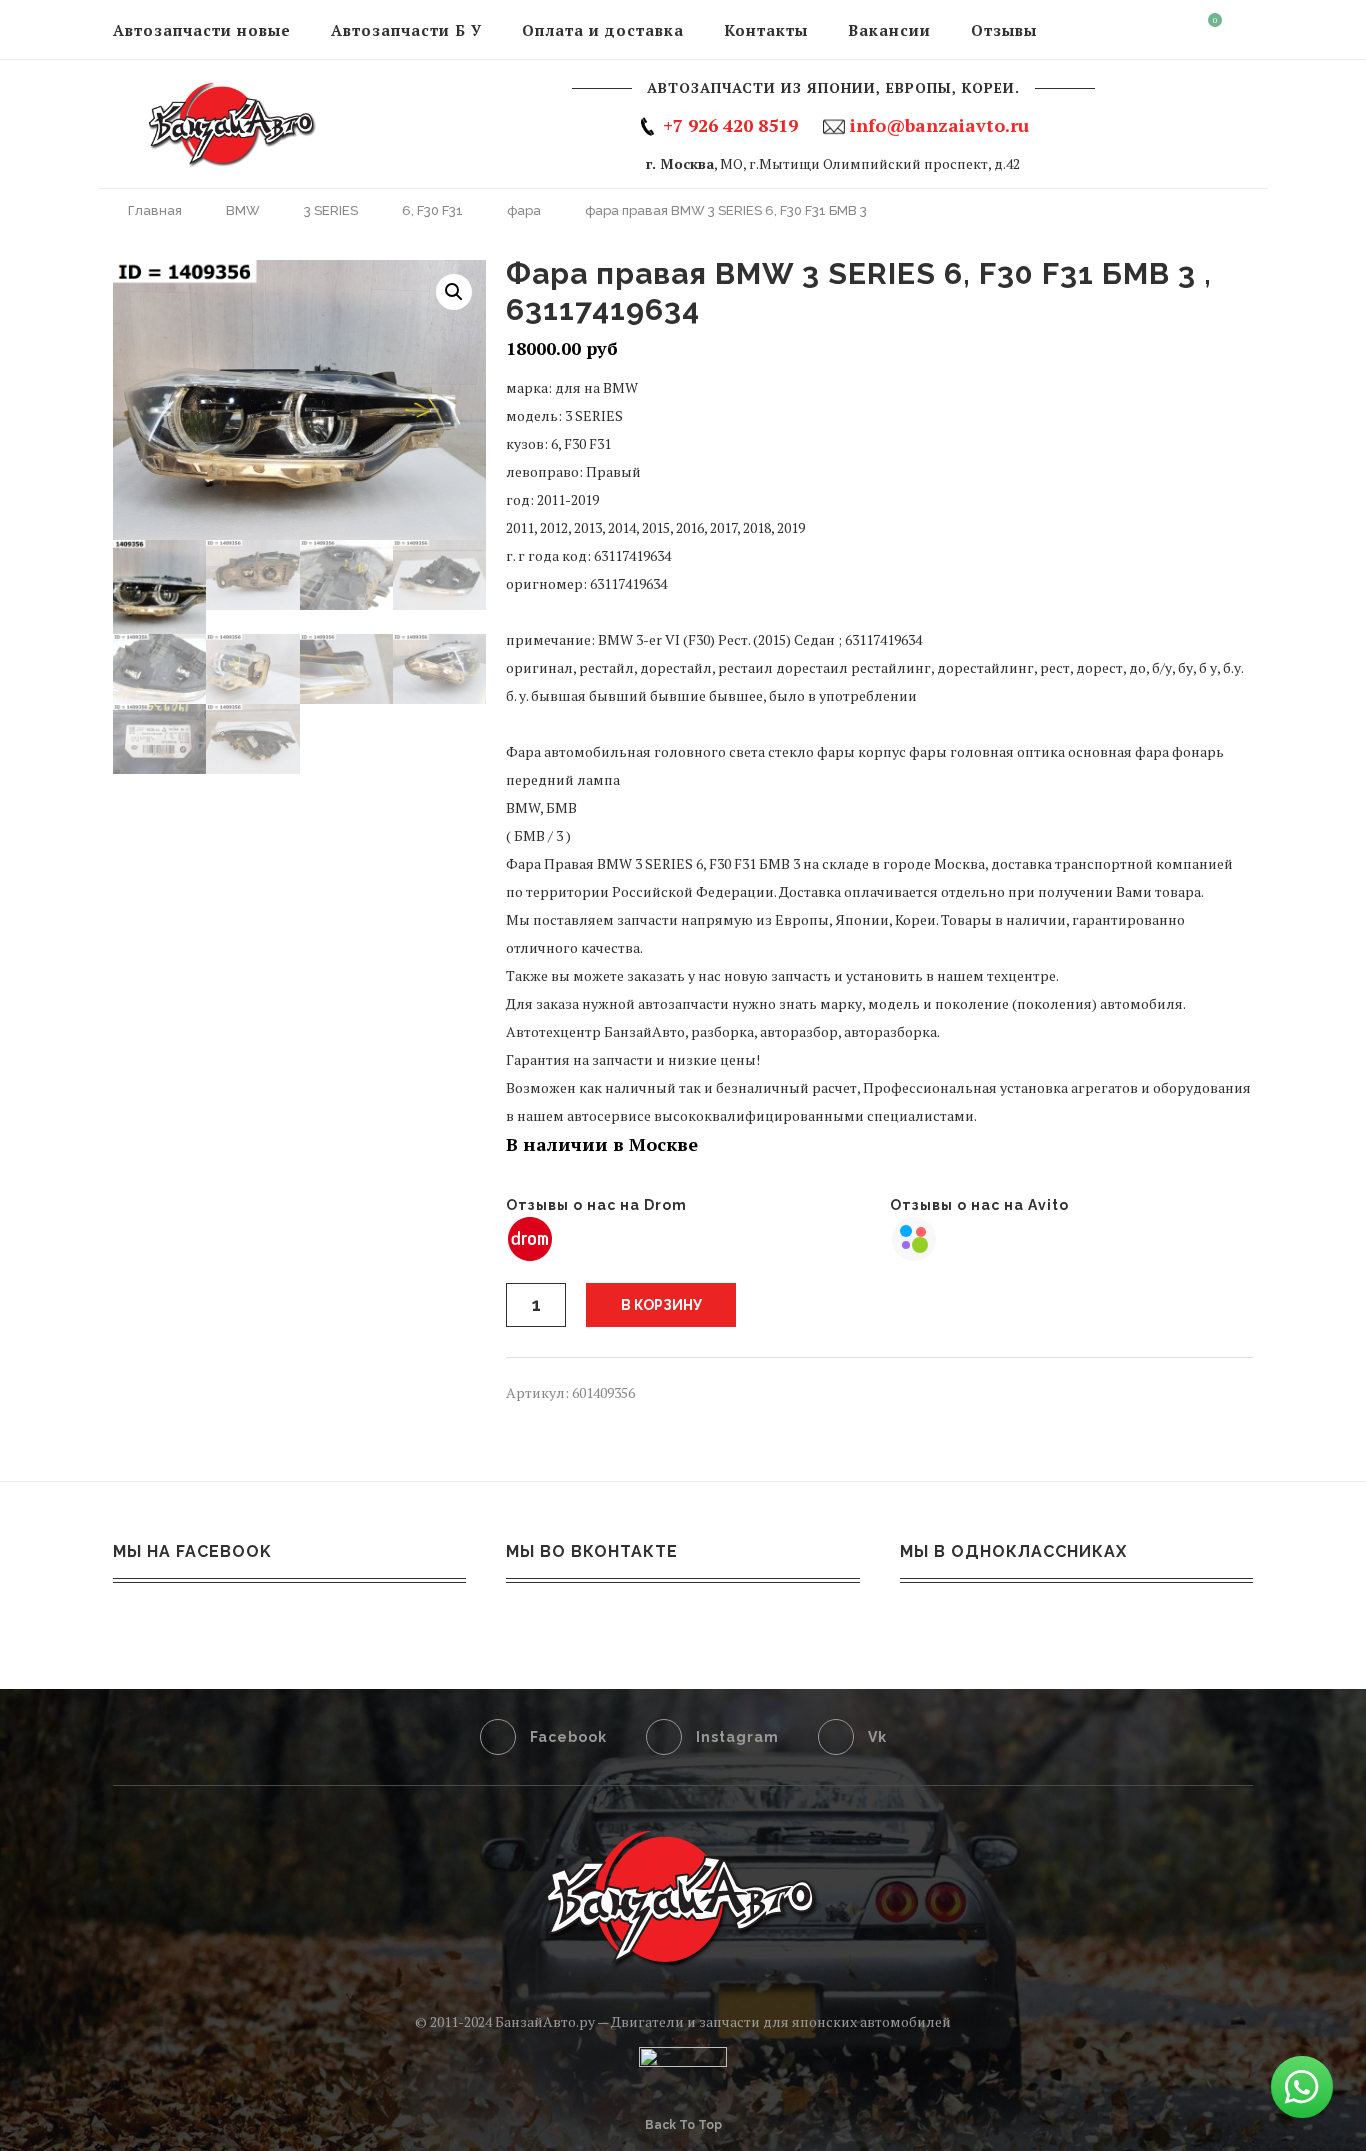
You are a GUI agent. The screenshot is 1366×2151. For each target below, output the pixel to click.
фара (524, 210)
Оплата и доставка (603, 30)
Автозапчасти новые (202, 30)
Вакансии (889, 30)
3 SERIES (331, 210)
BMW (243, 210)
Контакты (766, 30)
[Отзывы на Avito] (914, 1228)
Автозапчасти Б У (406, 30)
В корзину (661, 1305)
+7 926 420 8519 (730, 125)
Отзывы (1004, 30)
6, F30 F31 (432, 210)
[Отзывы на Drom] (530, 1228)
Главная (155, 210)
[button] (454, 292)
